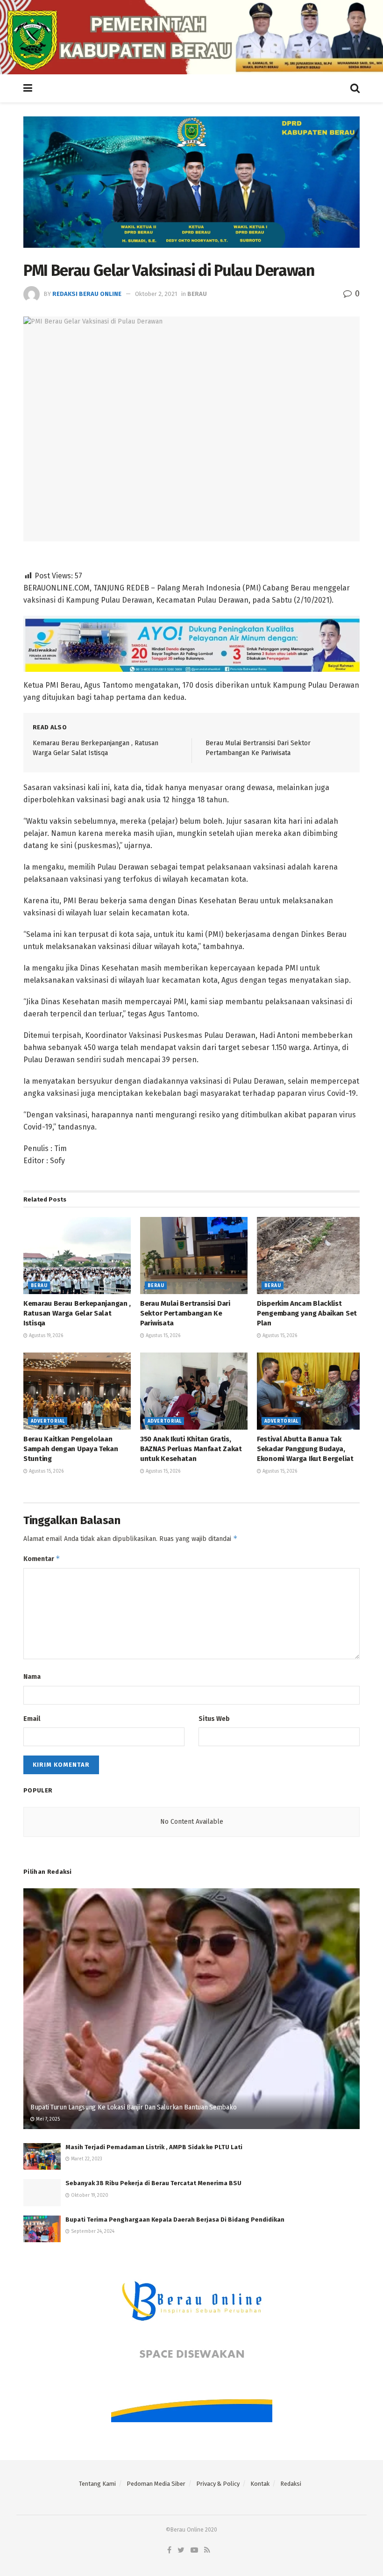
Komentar (42, 1558)
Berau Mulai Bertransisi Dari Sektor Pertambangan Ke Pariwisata (185, 1313)
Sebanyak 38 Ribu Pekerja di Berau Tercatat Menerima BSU (153, 2183)
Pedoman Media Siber (156, 2484)
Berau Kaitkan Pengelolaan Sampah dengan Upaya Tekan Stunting (71, 1449)
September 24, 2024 (92, 2231)
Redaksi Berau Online (87, 294)
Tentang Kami (97, 2484)
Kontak (260, 2484)
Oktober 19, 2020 (89, 2195)
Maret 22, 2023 (86, 2159)
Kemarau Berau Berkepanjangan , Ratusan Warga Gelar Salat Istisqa (77, 1313)
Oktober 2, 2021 (156, 294)
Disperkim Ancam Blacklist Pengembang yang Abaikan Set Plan (307, 1313)
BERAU (197, 294)
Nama (32, 1677)
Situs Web (214, 1719)
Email (32, 1719)
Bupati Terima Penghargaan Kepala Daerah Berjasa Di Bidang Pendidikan (175, 2220)
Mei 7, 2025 (47, 2119)
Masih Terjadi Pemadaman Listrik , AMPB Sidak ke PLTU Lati (154, 2147)
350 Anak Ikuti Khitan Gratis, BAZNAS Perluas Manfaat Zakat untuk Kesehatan (191, 1449)
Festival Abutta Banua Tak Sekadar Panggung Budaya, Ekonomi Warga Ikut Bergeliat (305, 1449)
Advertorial (48, 1421)
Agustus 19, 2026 (45, 1336)
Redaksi (291, 2484)
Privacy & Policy (218, 2484)
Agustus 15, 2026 (162, 1336)
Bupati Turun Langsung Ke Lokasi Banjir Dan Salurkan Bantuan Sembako (133, 2107)
